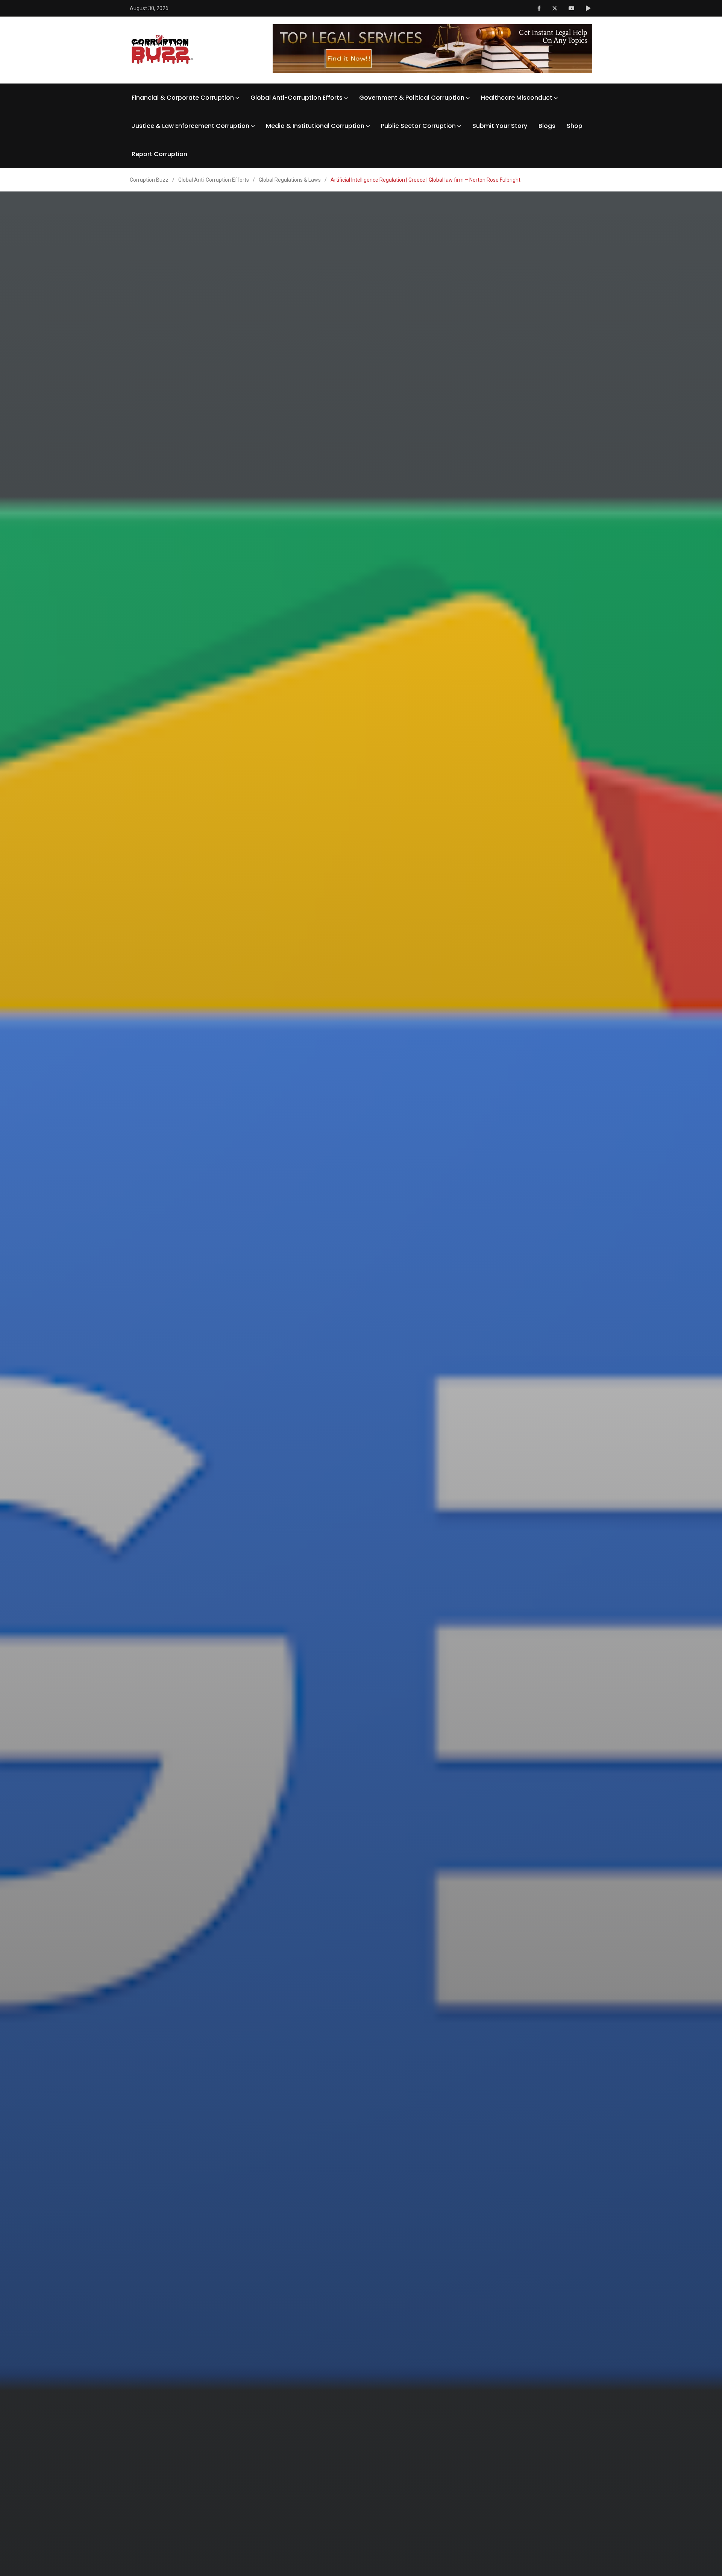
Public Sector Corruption (418, 126)
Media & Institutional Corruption (315, 126)
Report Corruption (159, 154)
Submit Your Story (500, 126)
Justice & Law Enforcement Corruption (190, 126)
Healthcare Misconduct (517, 98)
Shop (575, 126)
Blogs (547, 126)
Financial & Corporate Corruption (183, 98)
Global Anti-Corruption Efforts (297, 98)
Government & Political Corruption (412, 98)
